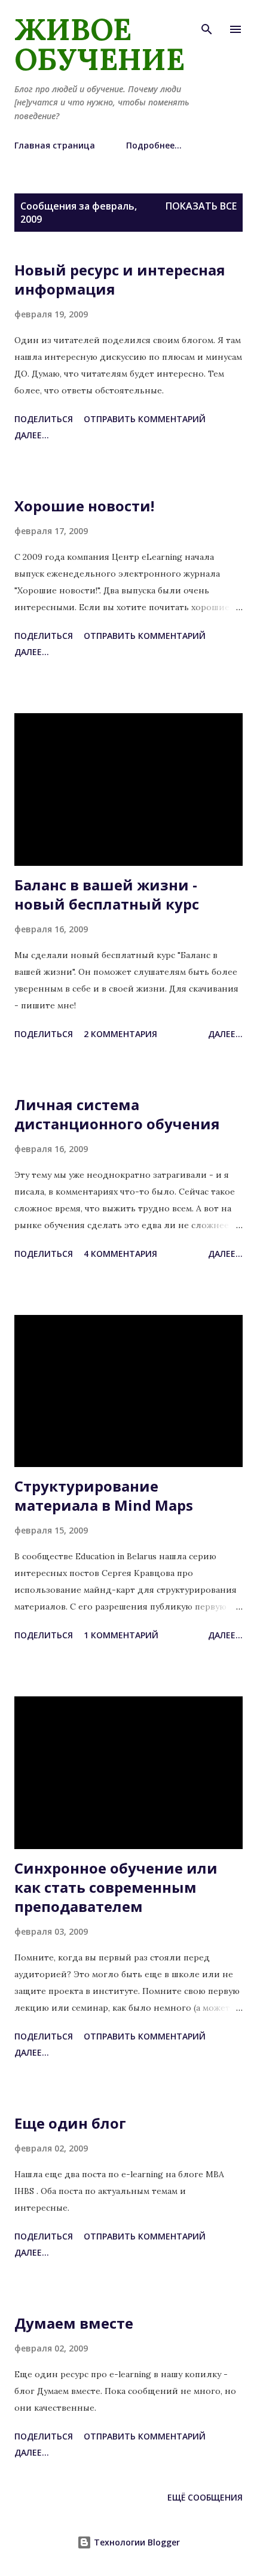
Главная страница (55, 145)
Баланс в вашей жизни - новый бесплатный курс (107, 894)
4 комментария (120, 1254)
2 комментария (120, 1034)
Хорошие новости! (84, 506)
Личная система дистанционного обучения (117, 1114)
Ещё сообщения (205, 2497)
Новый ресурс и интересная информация (120, 279)
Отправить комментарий (145, 419)
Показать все (201, 206)
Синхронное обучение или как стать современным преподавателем (116, 1887)
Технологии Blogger (136, 2542)
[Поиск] (207, 22)
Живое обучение (100, 44)
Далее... (32, 435)
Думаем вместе (74, 2323)
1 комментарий (121, 1635)
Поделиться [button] (44, 419)
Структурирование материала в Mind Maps (104, 1495)
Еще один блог (70, 2123)
